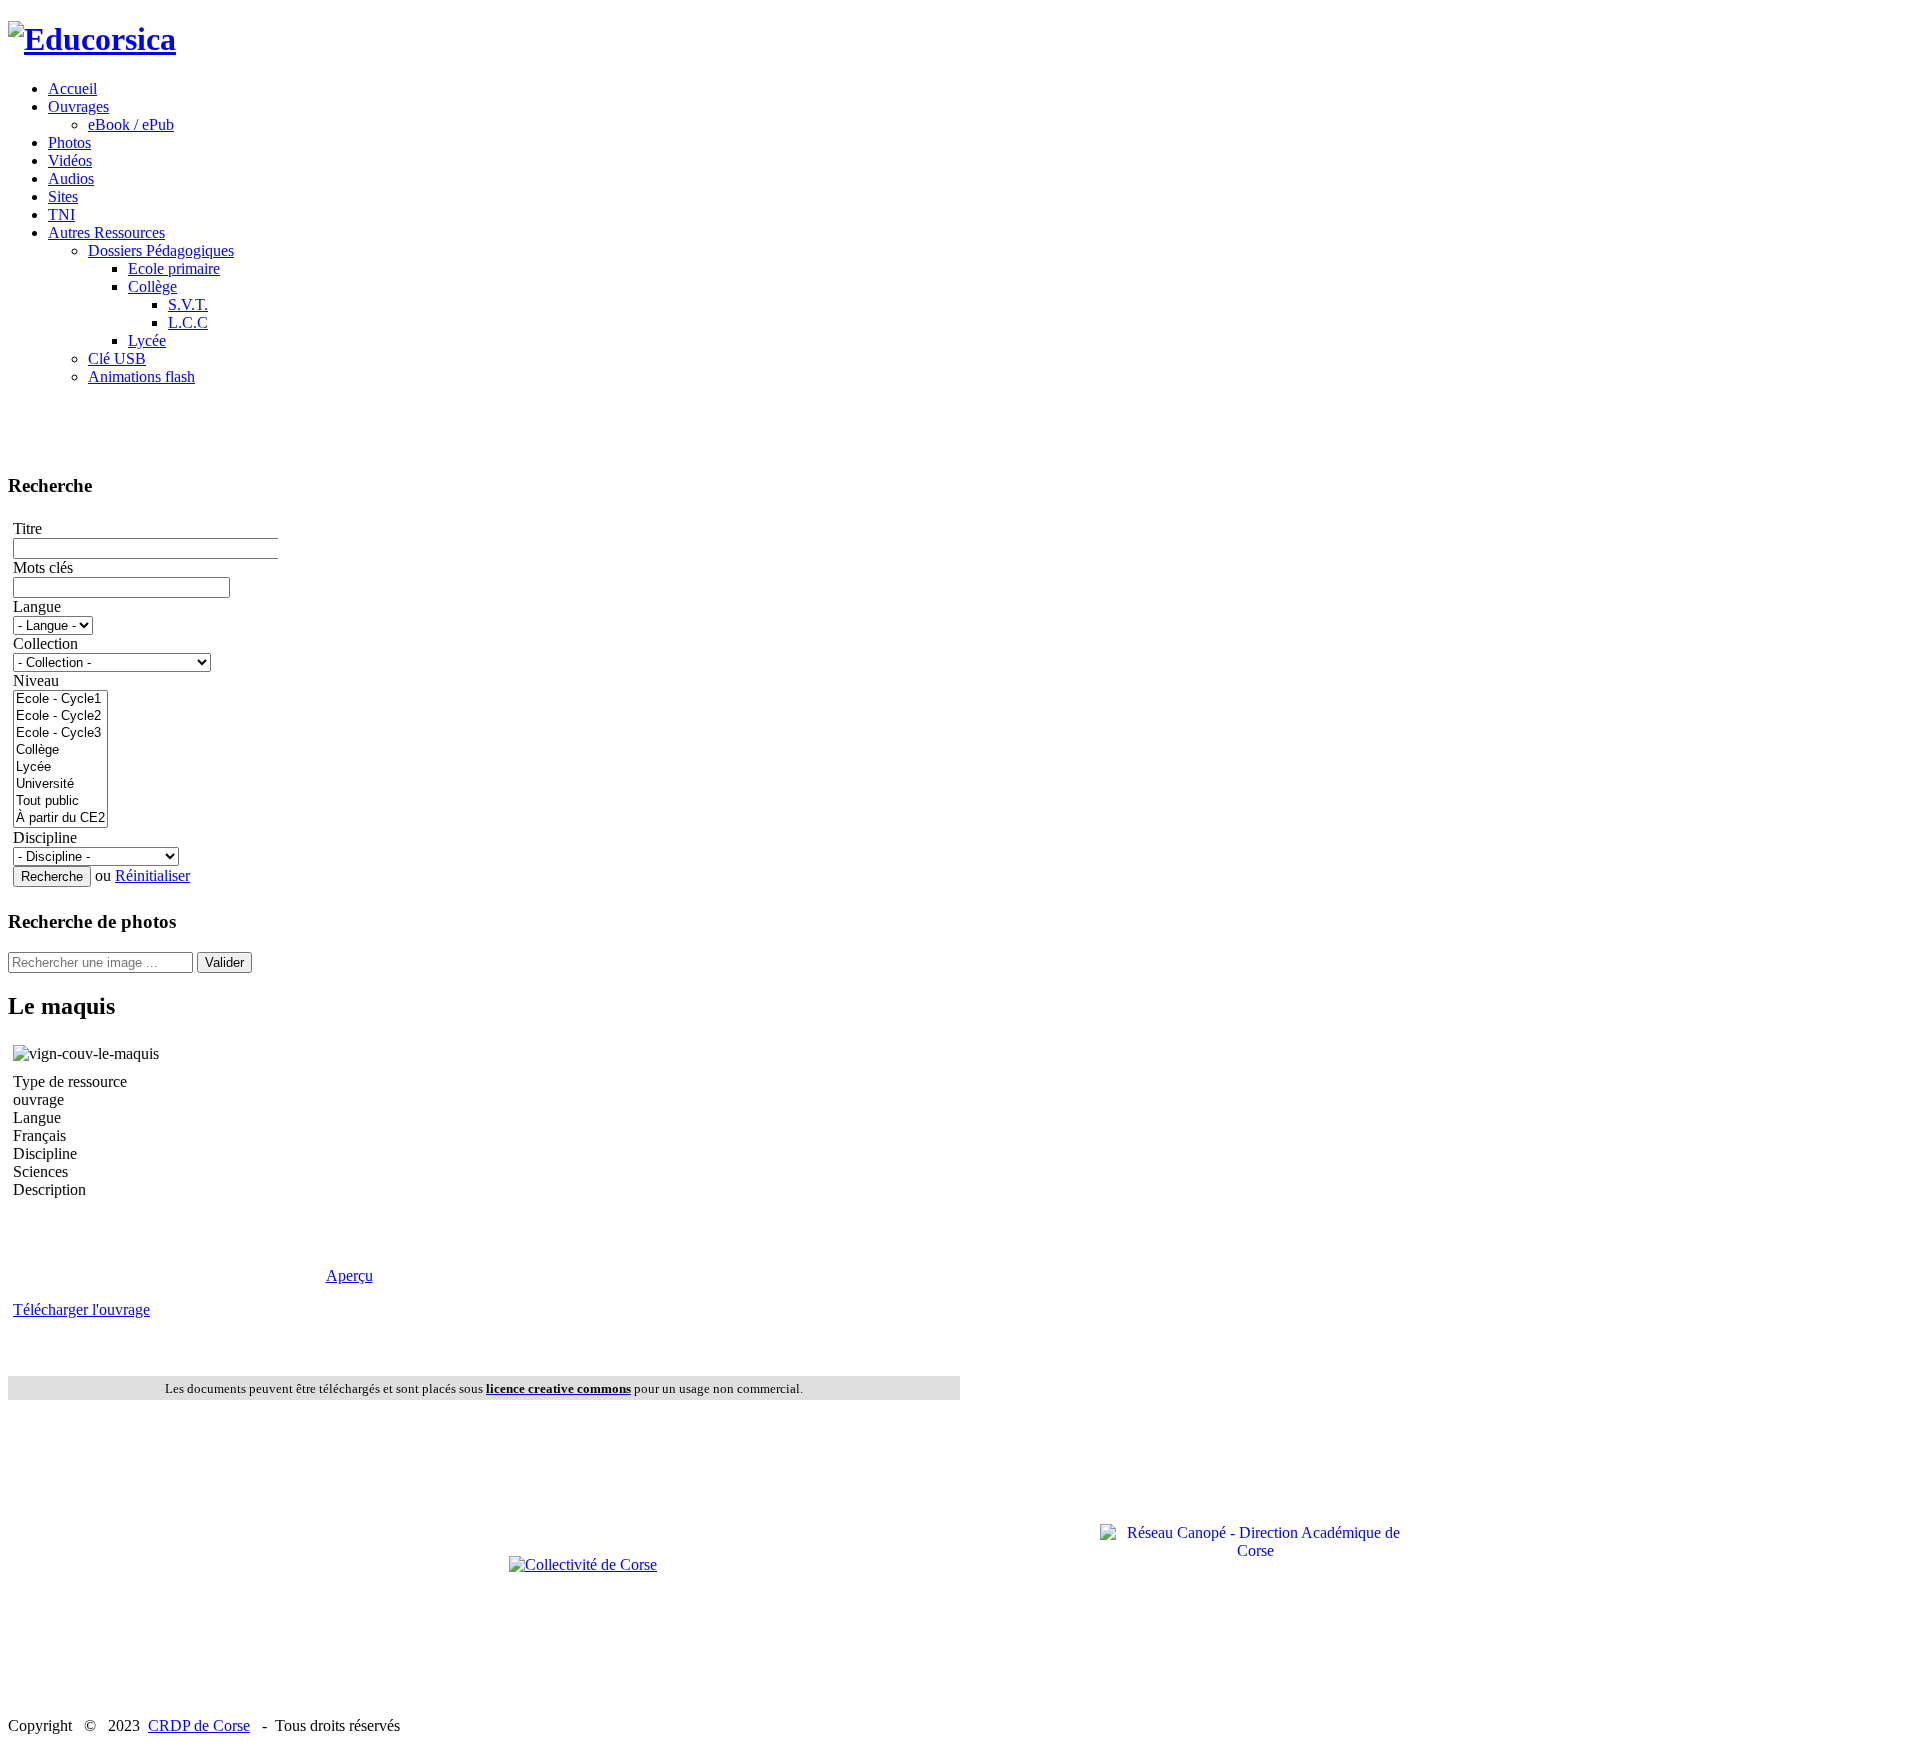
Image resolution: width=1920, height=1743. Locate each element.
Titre (27, 528)
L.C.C (188, 322)
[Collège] (60, 750)
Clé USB (117, 358)
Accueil (72, 88)
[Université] (60, 784)
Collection (45, 643)
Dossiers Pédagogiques (161, 250)
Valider (224, 962)
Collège (152, 286)
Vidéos (70, 160)
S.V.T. (188, 304)
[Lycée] (60, 767)
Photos (69, 142)
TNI (61, 214)
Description (49, 1189)
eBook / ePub (131, 124)
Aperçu (349, 1275)
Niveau (36, 680)
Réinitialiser (152, 875)
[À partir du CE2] (60, 818)
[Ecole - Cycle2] (60, 716)
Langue (37, 606)
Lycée (147, 340)
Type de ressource (70, 1081)
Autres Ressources (106, 232)
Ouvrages (78, 106)
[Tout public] (60, 801)
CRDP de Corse (199, 1725)
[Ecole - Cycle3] (60, 733)
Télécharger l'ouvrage (81, 1309)
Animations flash (141, 376)
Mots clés (43, 567)
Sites (63, 196)
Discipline (45, 837)
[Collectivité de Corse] (583, 1564)
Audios (71, 178)
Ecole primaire (174, 268)
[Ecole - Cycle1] (60, 699)
